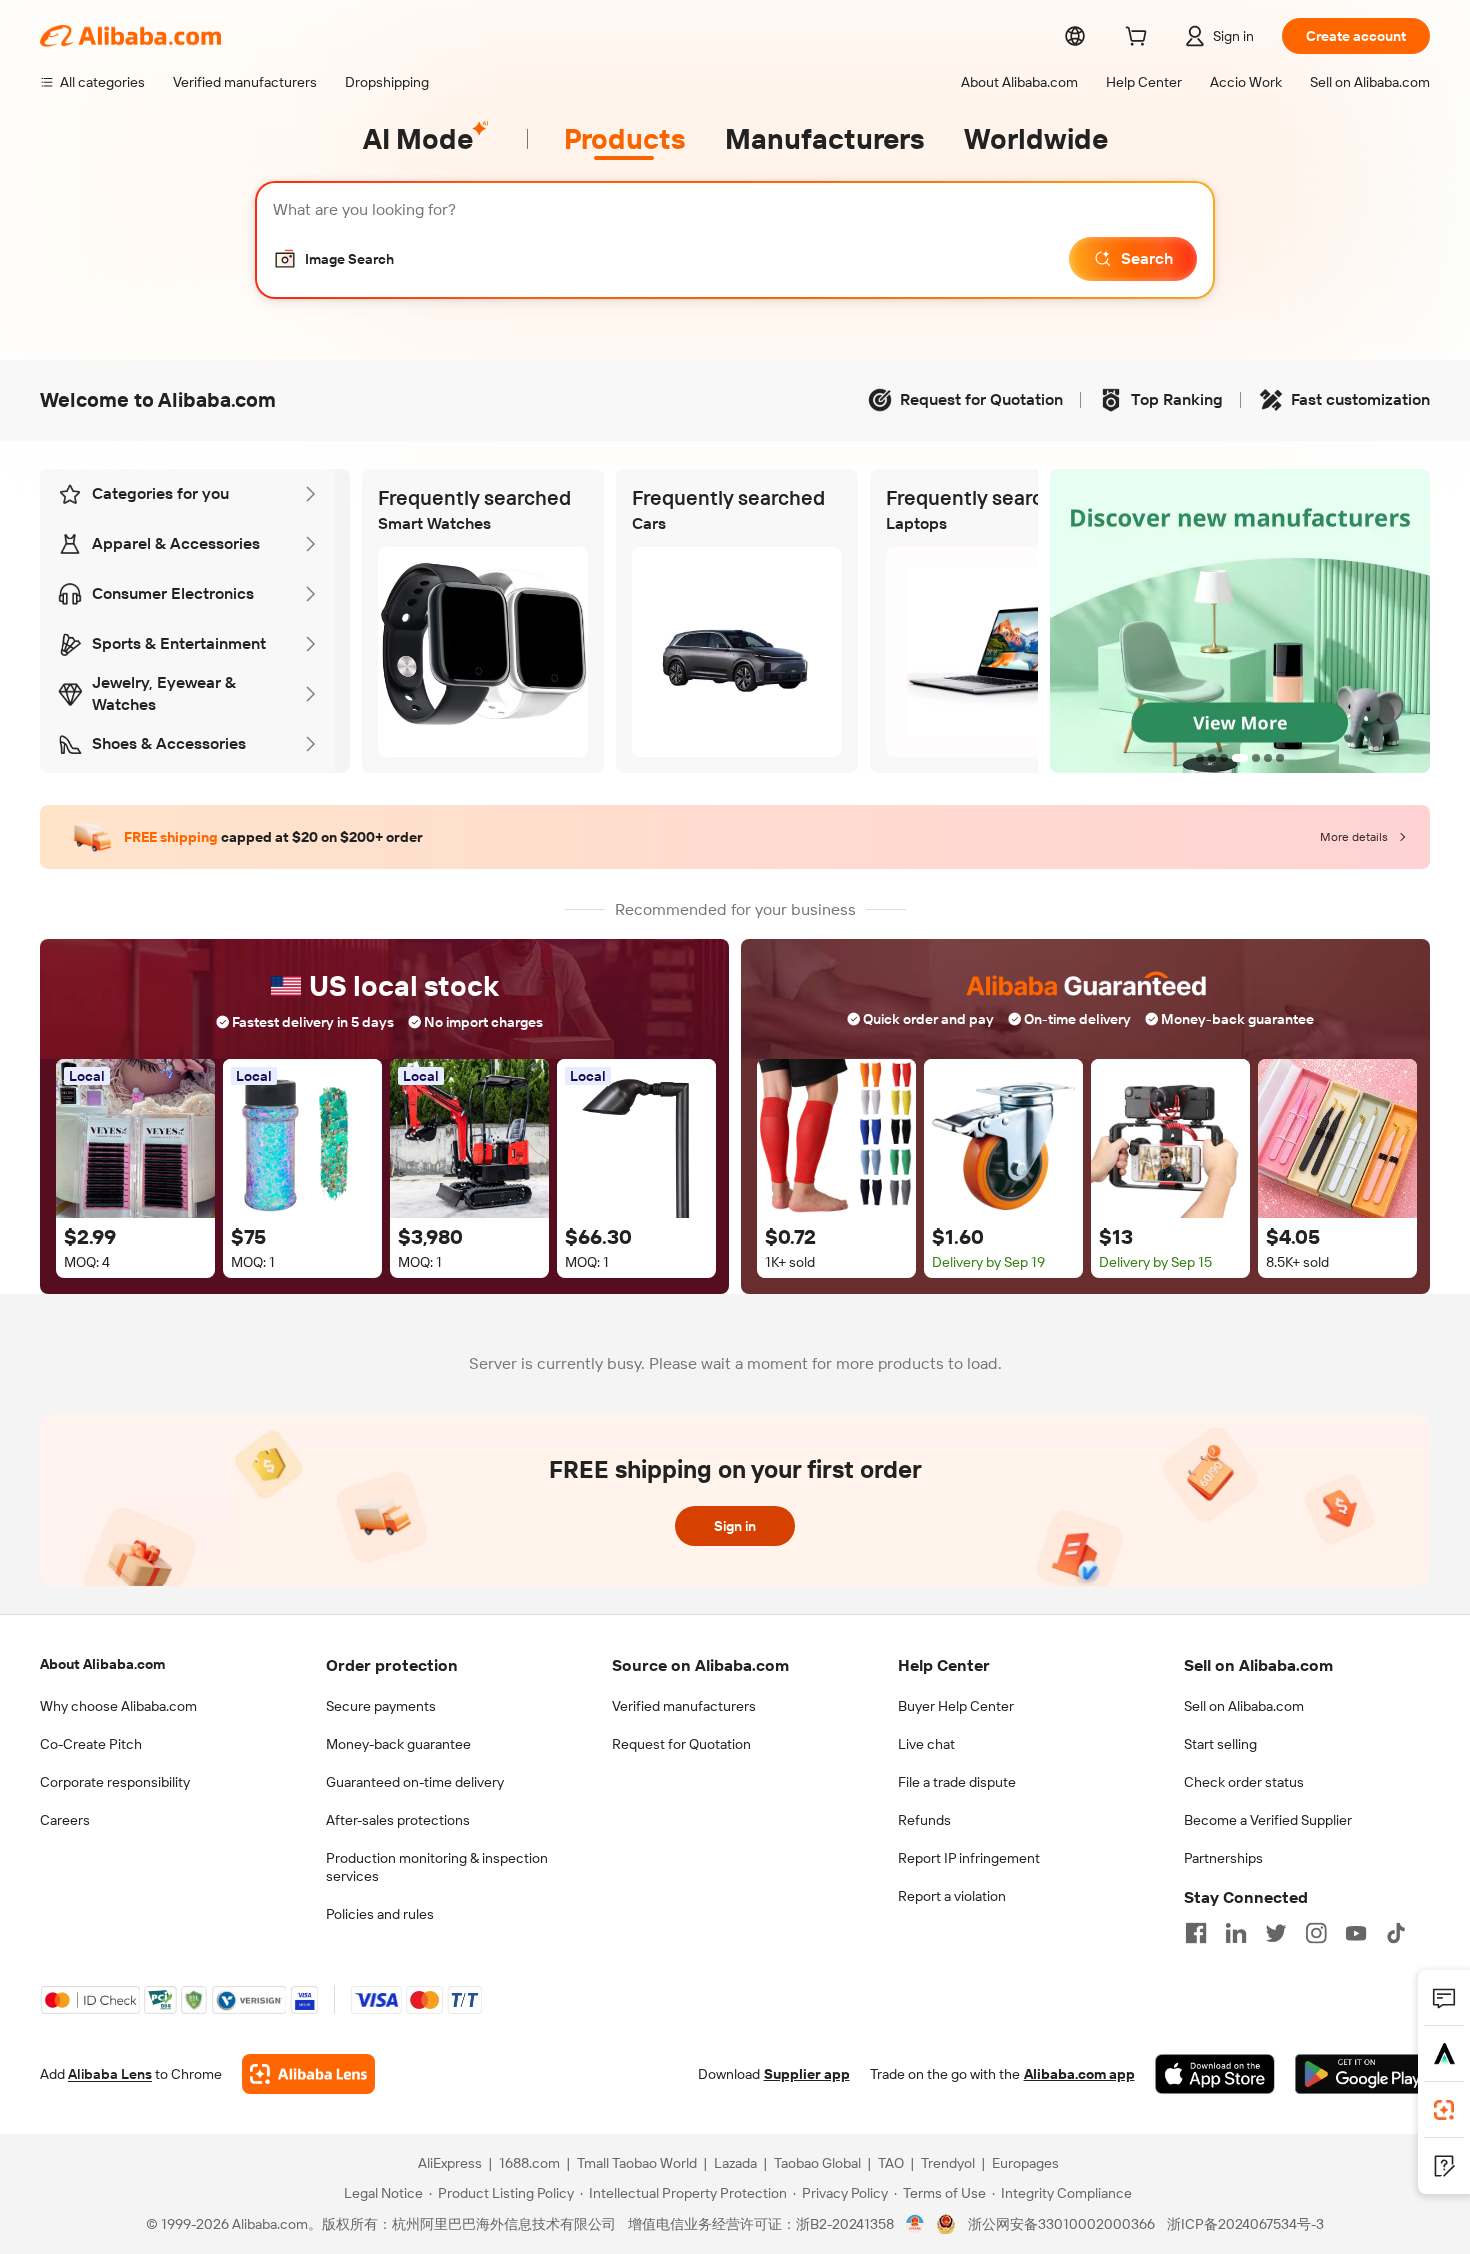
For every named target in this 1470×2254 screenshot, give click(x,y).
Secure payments (381, 1706)
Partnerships (1223, 1858)
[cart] (1140, 39)
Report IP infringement (969, 1858)
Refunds (924, 1820)
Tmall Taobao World (637, 2163)
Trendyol (948, 2163)
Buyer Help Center (956, 1706)
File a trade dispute (957, 1782)
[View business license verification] (915, 2224)
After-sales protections (398, 1820)
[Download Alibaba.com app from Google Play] (1362, 2074)
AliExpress (450, 2163)
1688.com (529, 2163)
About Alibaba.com (102, 1664)
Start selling (1220, 1744)
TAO (891, 2163)
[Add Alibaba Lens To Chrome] (308, 2074)
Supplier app (807, 2074)
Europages (1025, 2163)
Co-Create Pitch (91, 1744)
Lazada (735, 2163)
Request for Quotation (681, 1744)
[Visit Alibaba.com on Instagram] (1316, 1933)
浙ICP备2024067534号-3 (1245, 2224)
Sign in (735, 1526)
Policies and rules (380, 1914)
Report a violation (952, 1896)
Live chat (926, 1744)
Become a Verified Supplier (1268, 1820)
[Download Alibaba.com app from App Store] (1215, 2074)
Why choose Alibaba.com (118, 1706)
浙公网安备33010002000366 (1061, 2224)
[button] (333, 259)
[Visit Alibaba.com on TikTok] (1396, 1933)
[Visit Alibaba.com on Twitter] (1276, 1933)
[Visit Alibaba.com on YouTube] (1356, 1933)
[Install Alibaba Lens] (1444, 2110)
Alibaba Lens (110, 2074)
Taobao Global (817, 2163)
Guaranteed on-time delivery (415, 1782)
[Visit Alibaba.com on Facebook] (1196, 1933)
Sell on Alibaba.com (1244, 1706)
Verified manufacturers (684, 1706)
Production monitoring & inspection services (437, 1867)
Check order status (1244, 1782)
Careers (65, 1820)
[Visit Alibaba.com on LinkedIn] (1236, 1933)
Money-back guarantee (398, 1744)
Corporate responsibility (115, 1782)
